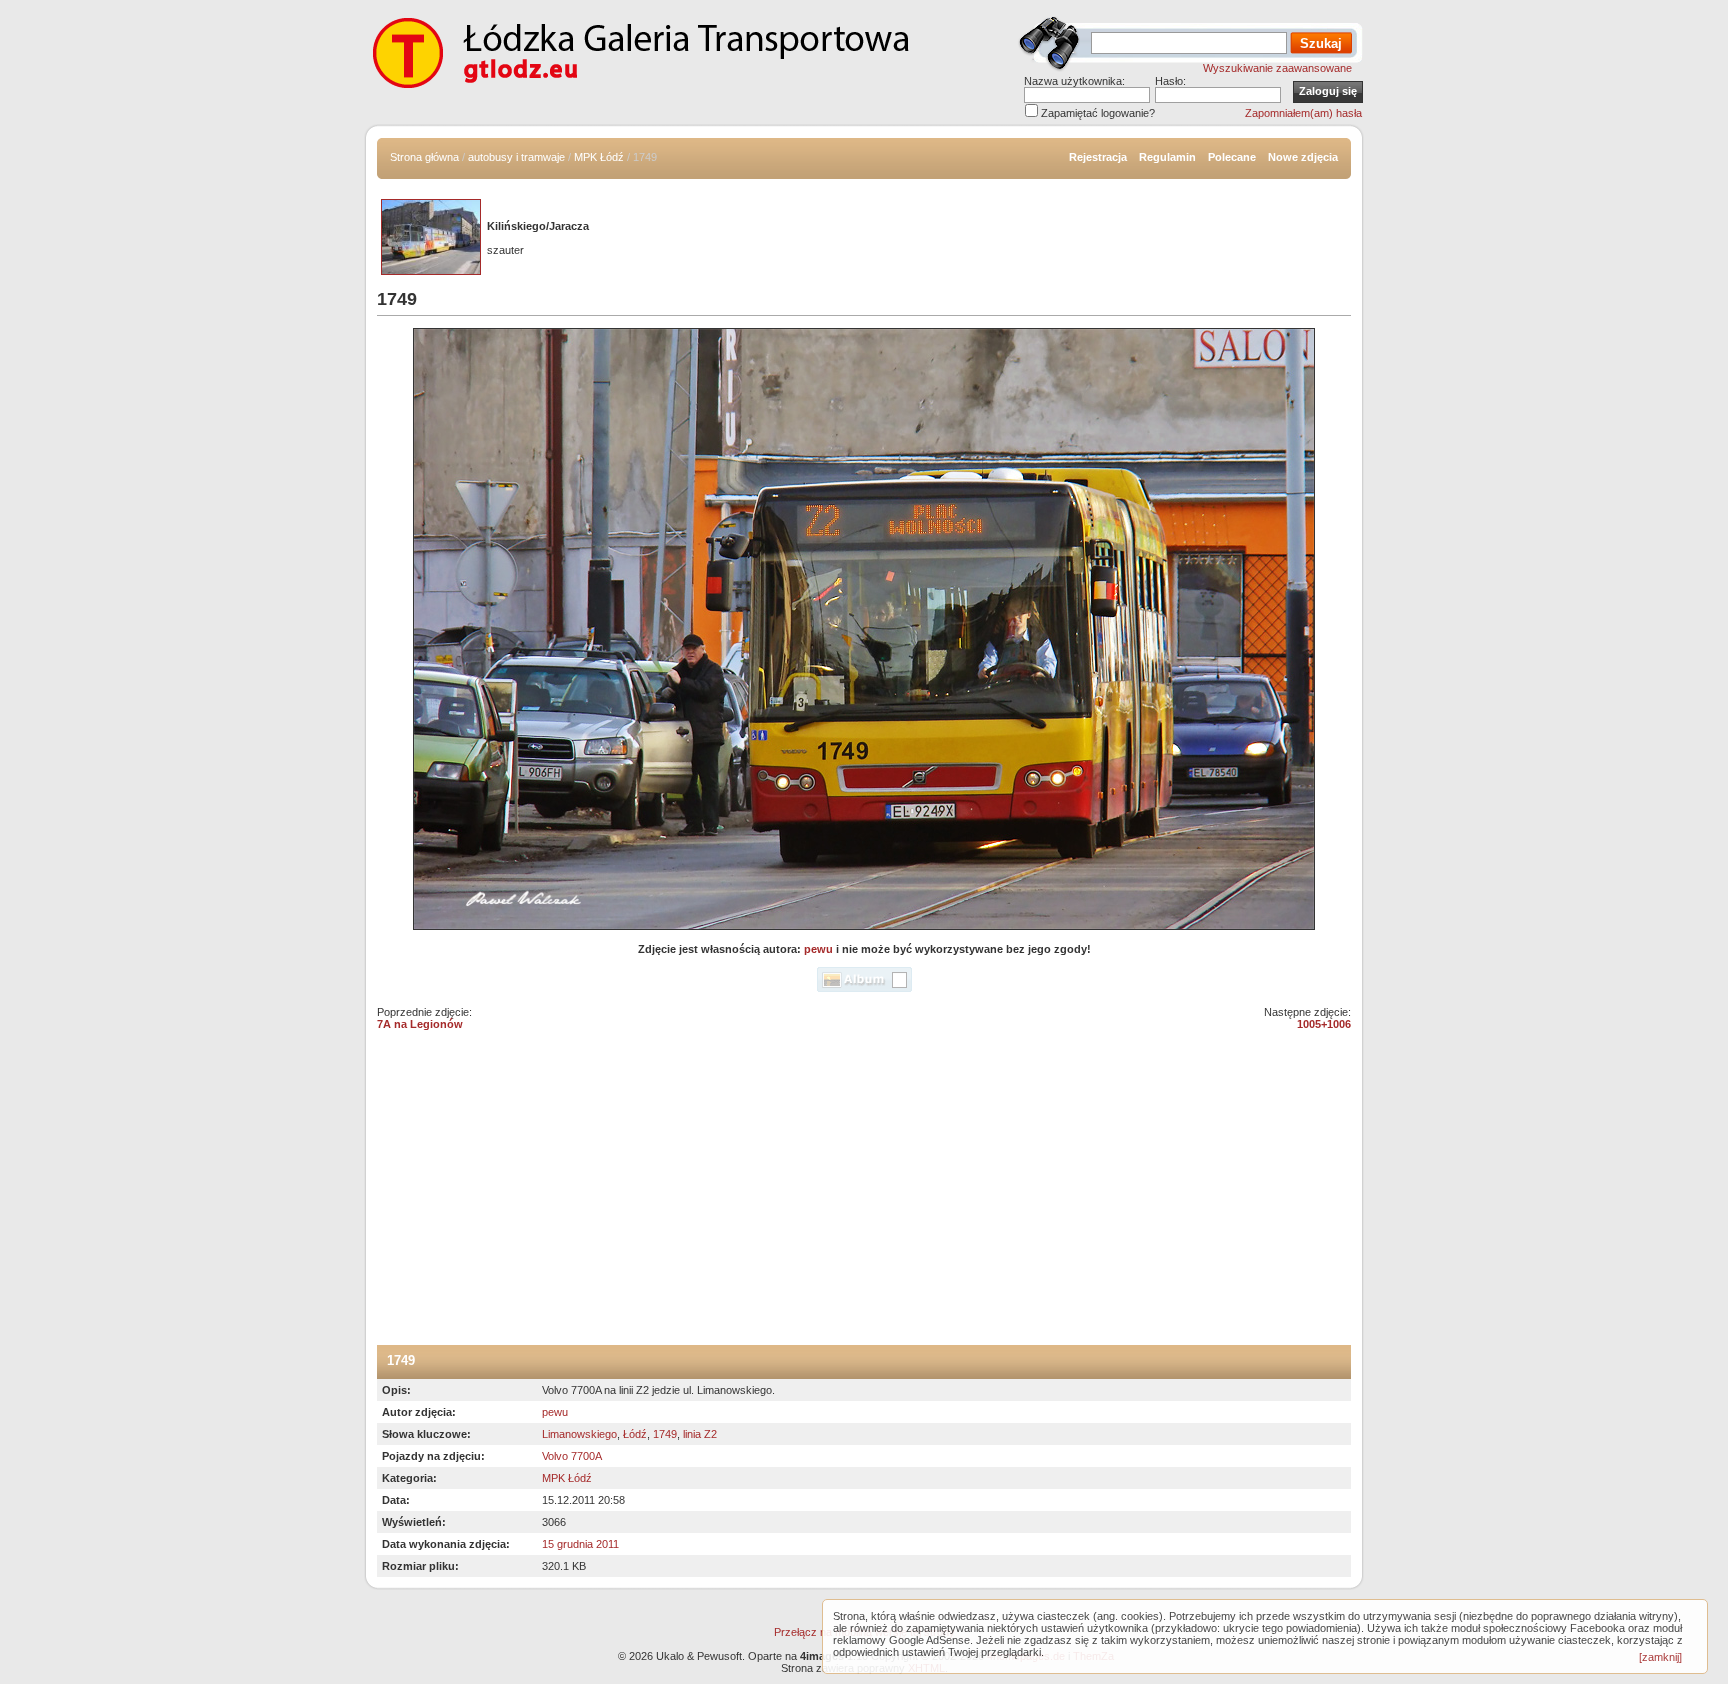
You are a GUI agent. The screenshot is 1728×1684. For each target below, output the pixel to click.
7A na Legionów (420, 1024)
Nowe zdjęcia (1303, 157)
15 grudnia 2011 (580, 1544)
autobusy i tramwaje (516, 157)
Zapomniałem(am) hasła (1303, 113)
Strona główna (424, 157)
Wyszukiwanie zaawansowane (1277, 68)
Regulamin (1167, 157)
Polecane (1232, 157)
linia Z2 (700, 1434)
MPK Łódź (599, 157)
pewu (818, 949)
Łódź (635, 1434)
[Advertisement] (864, 1195)
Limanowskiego (579, 1434)
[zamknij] (1660, 1657)
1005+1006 (1324, 1024)
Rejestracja (1098, 157)
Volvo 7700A (572, 1456)
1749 (665, 1434)
